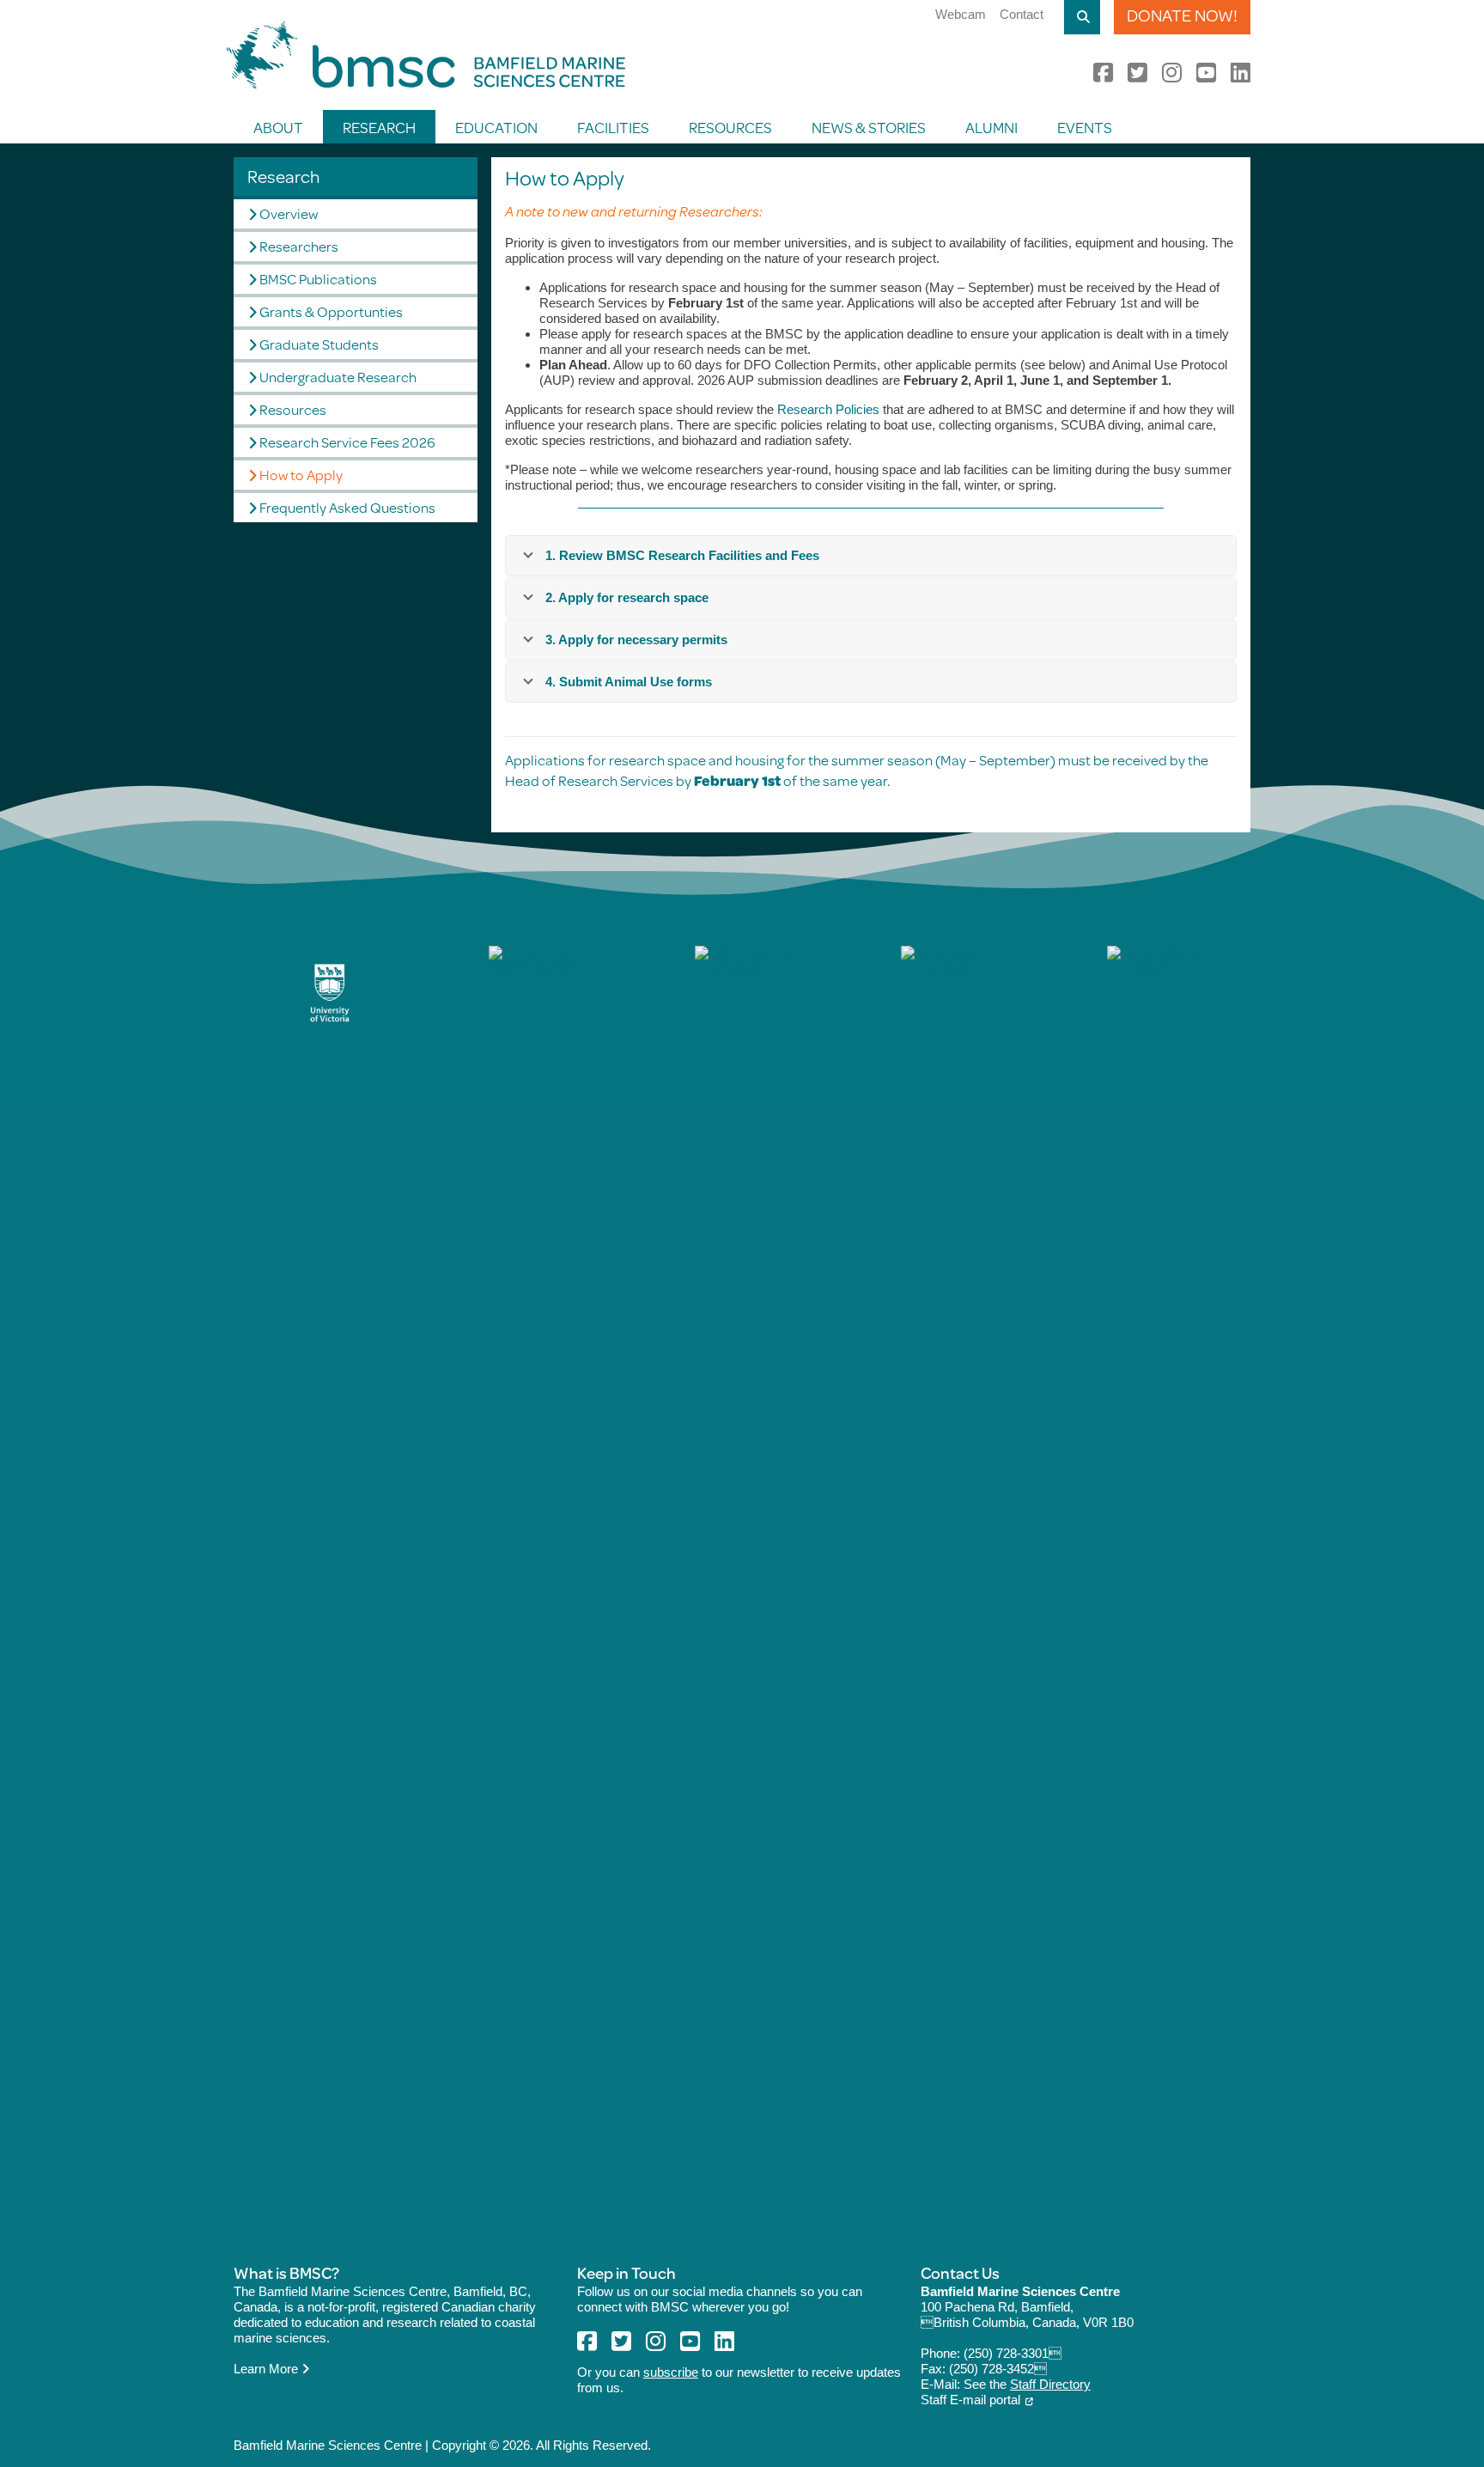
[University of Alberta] (1154, 1590)
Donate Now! (1182, 15)
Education (496, 127)
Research (379, 127)
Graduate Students (319, 344)
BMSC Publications (318, 279)
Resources (730, 127)
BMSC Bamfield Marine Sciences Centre (426, 55)
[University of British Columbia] (536, 1590)
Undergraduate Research (338, 377)
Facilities (613, 127)
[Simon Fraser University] (742, 1590)
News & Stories (869, 127)
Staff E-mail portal (970, 2400)
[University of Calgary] (948, 1590)
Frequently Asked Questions (347, 507)
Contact (1022, 14)
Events (1085, 127)
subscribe (671, 2372)
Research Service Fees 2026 (347, 442)
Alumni (991, 127)
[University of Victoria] (330, 993)
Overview (289, 213)
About (278, 127)
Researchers (299, 246)
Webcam (961, 14)
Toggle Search (1082, 17)
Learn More (268, 2369)
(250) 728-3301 (1013, 2353)
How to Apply (301, 475)
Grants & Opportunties (331, 311)
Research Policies (828, 409)
